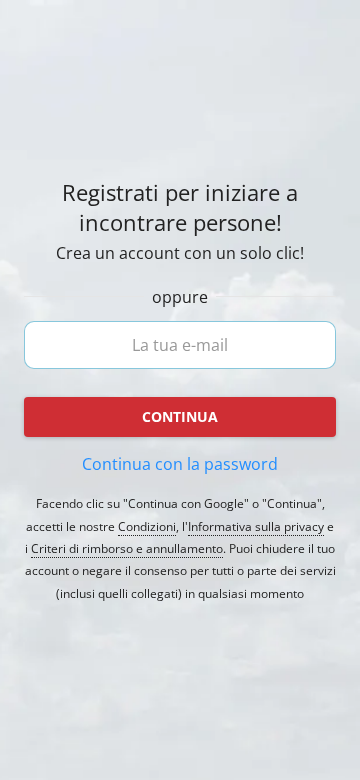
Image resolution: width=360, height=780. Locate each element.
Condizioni (147, 527)
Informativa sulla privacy (256, 527)
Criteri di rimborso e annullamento (127, 549)
